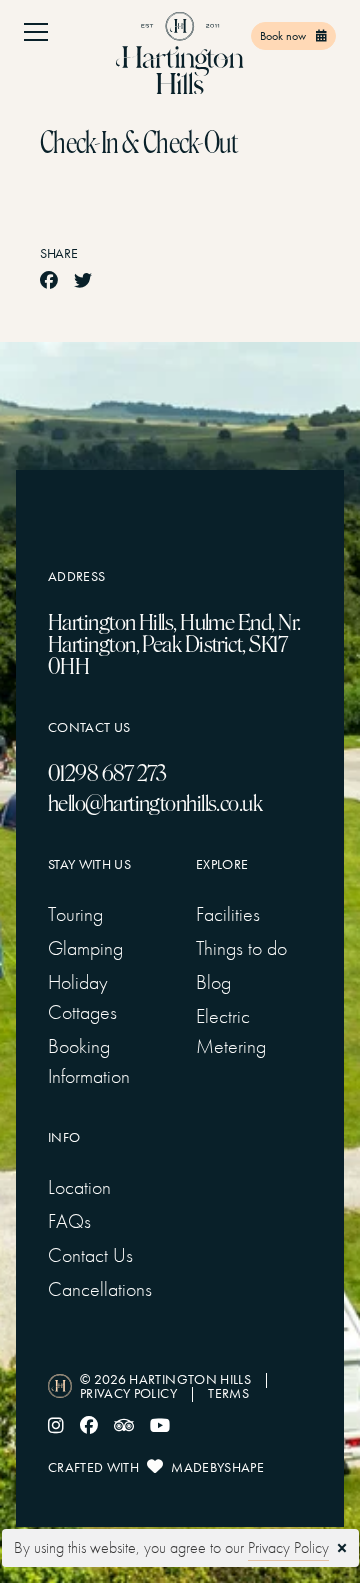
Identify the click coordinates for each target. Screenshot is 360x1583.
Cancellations (100, 1289)
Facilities (228, 914)
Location (79, 1187)
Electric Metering (231, 1031)
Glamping (85, 948)
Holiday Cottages (82, 997)
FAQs (69, 1221)
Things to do (241, 948)
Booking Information (89, 1061)
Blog (213, 982)
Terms (228, 1393)
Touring (75, 914)
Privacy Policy (288, 1547)
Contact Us (90, 1255)
